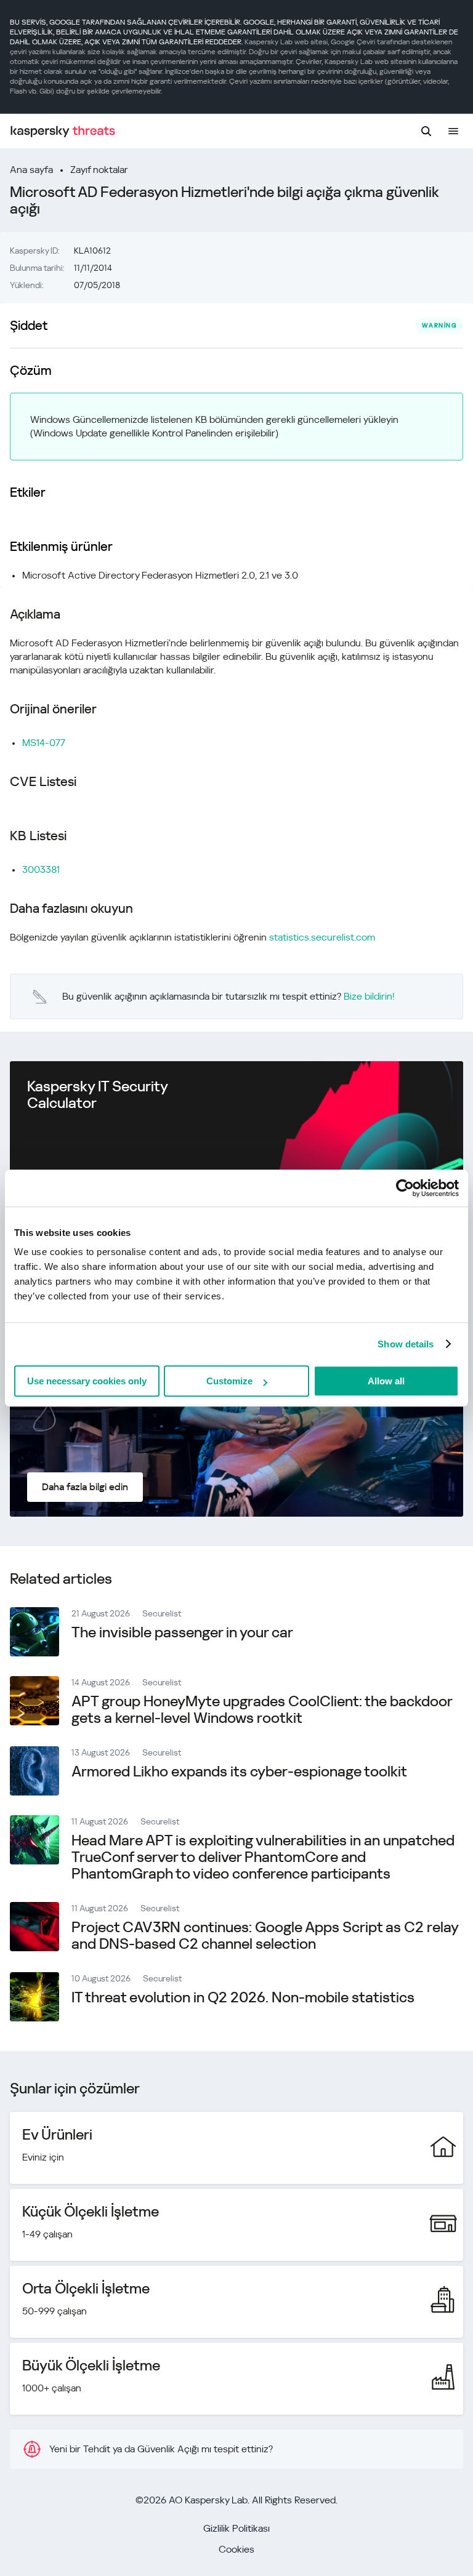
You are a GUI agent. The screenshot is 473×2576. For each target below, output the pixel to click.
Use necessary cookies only (87, 1381)
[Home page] (63, 131)
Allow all (386, 1381)
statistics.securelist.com (322, 937)
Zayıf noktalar (99, 170)
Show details (406, 1344)
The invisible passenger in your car (182, 1632)
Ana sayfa (31, 170)
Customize (229, 1381)
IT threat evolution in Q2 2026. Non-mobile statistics (243, 1997)
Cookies (236, 2549)
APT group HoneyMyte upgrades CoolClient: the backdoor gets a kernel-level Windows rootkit (262, 1710)
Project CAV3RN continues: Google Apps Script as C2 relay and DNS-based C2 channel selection (265, 1936)
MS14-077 (44, 743)
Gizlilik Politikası (236, 2528)
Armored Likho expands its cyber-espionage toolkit (239, 1772)
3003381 (41, 869)
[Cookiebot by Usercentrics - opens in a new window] (405, 1188)
